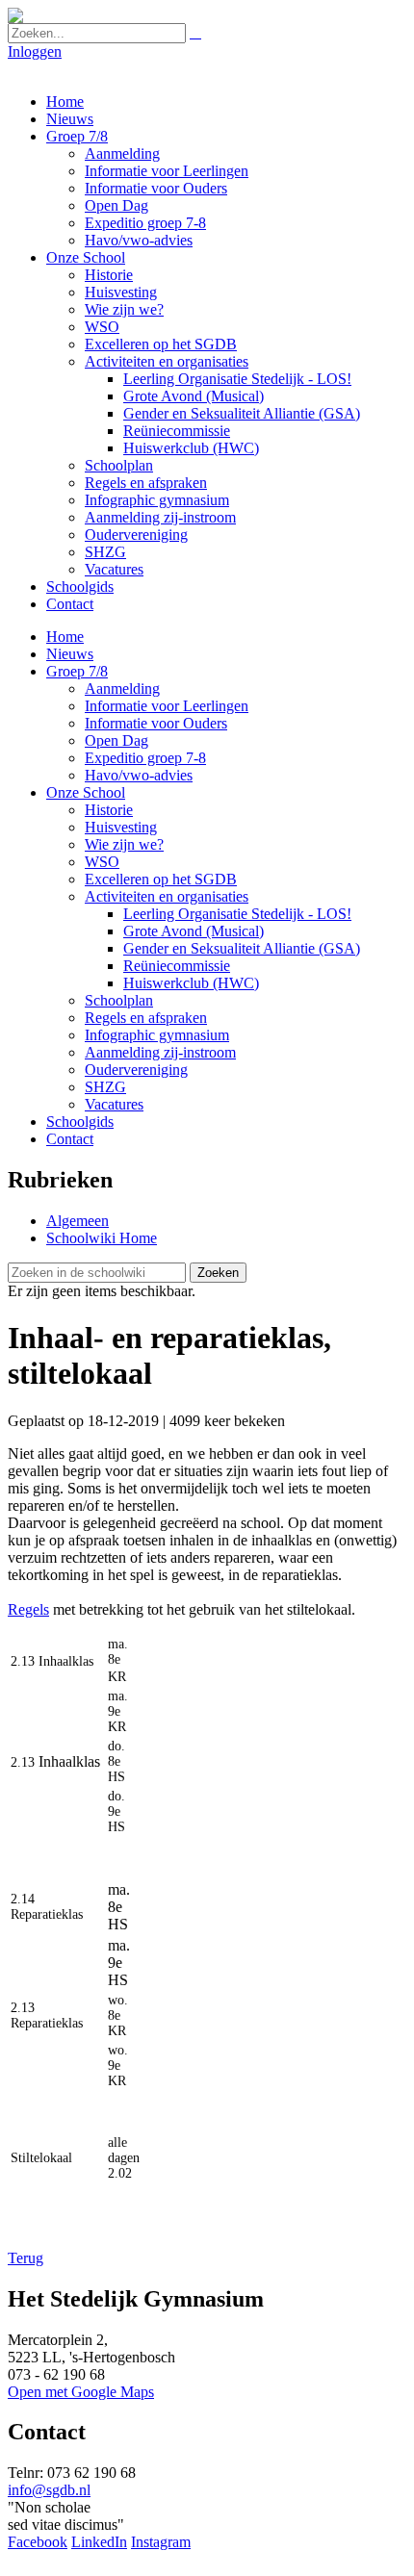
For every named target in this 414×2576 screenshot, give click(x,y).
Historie (109, 275)
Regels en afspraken (146, 483)
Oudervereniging (136, 535)
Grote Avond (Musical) (194, 396)
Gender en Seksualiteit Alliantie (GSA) (242, 413)
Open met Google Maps (81, 2392)
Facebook (38, 2542)
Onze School (86, 257)
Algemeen (78, 1221)
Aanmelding (122, 153)
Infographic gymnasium (157, 500)
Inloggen (35, 51)
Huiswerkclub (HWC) (191, 448)
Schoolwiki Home (102, 1238)
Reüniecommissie (177, 431)
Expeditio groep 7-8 (145, 223)
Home (65, 102)
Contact (70, 604)
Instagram (161, 2542)
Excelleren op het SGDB (161, 344)
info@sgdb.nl (49, 2490)
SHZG (105, 552)
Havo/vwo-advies (139, 240)
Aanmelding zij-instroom (160, 517)
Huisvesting (121, 292)
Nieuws (70, 119)
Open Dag (116, 205)
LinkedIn (99, 2542)
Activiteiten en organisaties (167, 361)
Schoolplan (119, 465)
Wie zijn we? (124, 309)
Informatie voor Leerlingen (167, 171)
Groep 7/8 (77, 136)
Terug (26, 2258)
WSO (102, 327)
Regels (28, 1609)
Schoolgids (80, 587)
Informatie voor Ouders (156, 188)
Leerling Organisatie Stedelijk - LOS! (237, 379)
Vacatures (114, 569)
